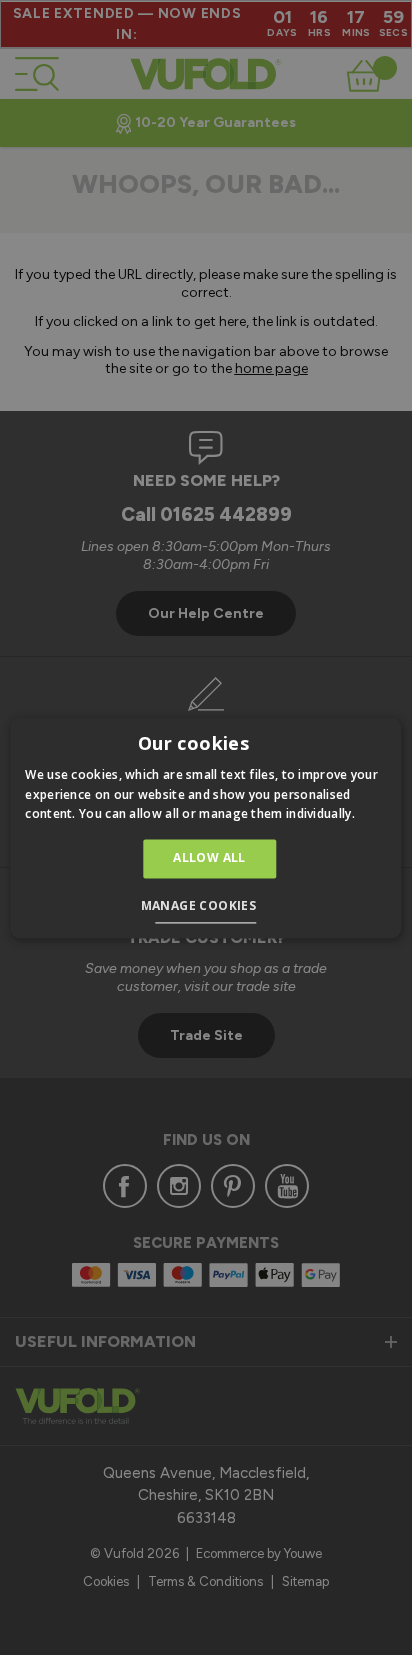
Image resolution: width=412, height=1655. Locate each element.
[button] (206, 908)
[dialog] (206, 827)
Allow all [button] (209, 858)
